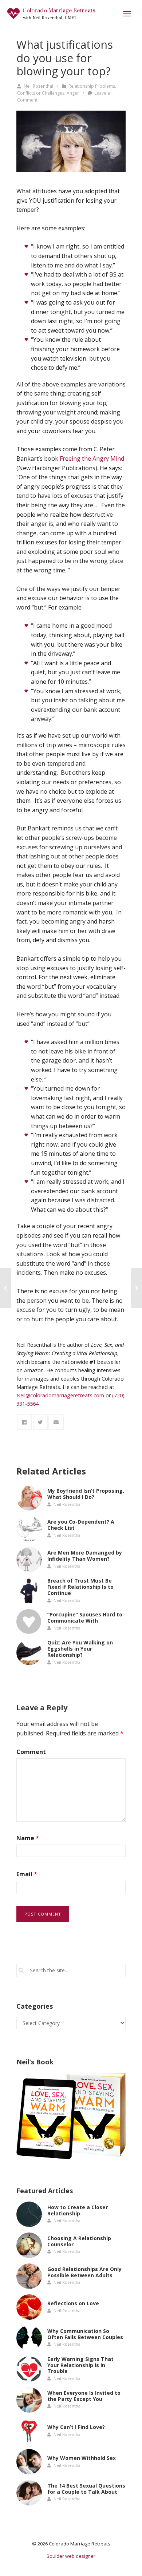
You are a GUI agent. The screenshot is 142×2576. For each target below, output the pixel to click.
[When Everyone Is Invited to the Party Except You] (29, 2400)
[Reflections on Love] (29, 2307)
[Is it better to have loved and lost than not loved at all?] (6, 1288)
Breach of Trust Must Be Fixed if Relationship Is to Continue (80, 1587)
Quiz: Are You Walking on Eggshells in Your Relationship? (80, 1649)
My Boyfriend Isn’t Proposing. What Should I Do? (86, 1494)
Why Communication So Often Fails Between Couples (85, 2334)
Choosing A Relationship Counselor (79, 2241)
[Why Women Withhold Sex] (29, 2462)
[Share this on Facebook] (24, 1422)
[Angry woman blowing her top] (71, 141)
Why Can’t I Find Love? (76, 2427)
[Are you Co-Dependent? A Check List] (29, 1529)
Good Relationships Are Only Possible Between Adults (84, 2272)
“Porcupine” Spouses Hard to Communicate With (85, 1618)
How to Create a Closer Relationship (78, 2210)
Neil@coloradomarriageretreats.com (60, 1395)
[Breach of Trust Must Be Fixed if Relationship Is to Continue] (29, 1591)
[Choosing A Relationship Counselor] (29, 2245)
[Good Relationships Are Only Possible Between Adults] (29, 2276)
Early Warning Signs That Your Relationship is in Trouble (80, 2365)
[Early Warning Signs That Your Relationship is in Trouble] (29, 2369)
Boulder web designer (71, 2556)
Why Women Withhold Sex (82, 2458)
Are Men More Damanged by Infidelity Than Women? (85, 1556)
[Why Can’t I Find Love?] (29, 2431)
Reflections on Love (73, 2303)
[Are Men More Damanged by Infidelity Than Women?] (29, 1560)
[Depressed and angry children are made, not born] (136, 1288)
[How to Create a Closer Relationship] (29, 2214)
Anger (73, 93)
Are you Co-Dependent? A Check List (81, 1525)
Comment (31, 1752)
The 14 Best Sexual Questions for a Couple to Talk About (86, 2489)
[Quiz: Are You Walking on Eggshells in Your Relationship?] (29, 1652)
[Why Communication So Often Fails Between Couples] (29, 2338)
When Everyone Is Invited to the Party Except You (84, 2396)
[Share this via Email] (56, 1422)
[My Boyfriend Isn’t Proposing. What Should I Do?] (29, 1498)
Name (28, 1838)
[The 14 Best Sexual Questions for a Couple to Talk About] (29, 2493)
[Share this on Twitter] (40, 1422)
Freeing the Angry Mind (92, 459)
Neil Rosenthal (38, 86)
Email (27, 1874)
